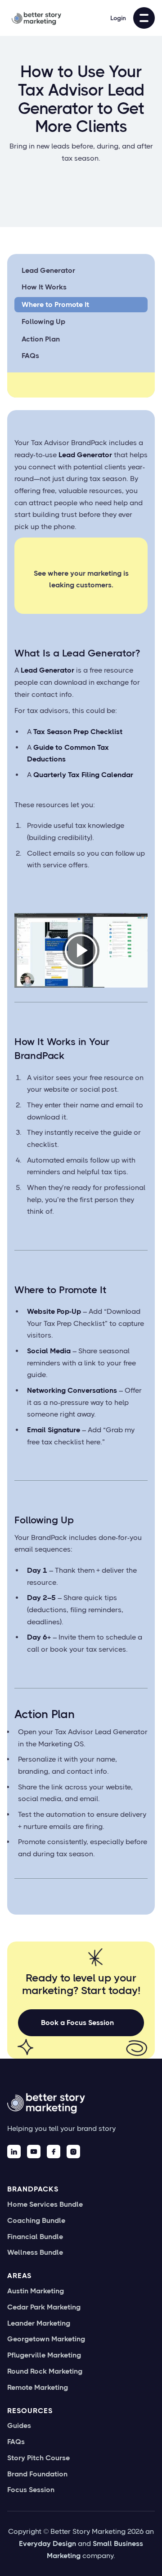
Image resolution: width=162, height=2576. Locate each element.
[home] (34, 18)
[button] (144, 18)
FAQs (30, 356)
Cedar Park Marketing (44, 2307)
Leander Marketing (39, 2323)
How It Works (44, 287)
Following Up (43, 321)
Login (118, 18)
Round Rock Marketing (45, 2371)
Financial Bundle (35, 2237)
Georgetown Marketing (46, 2339)
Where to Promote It (55, 304)
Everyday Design (47, 2543)
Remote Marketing (38, 2388)
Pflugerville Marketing (44, 2355)
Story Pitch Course (38, 2458)
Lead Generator (48, 270)
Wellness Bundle (35, 2252)
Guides (19, 2426)
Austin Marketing (36, 2291)
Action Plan (41, 339)
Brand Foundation (37, 2474)
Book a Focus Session (77, 2023)
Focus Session (31, 2490)
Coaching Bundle (36, 2221)
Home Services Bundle (45, 2204)
